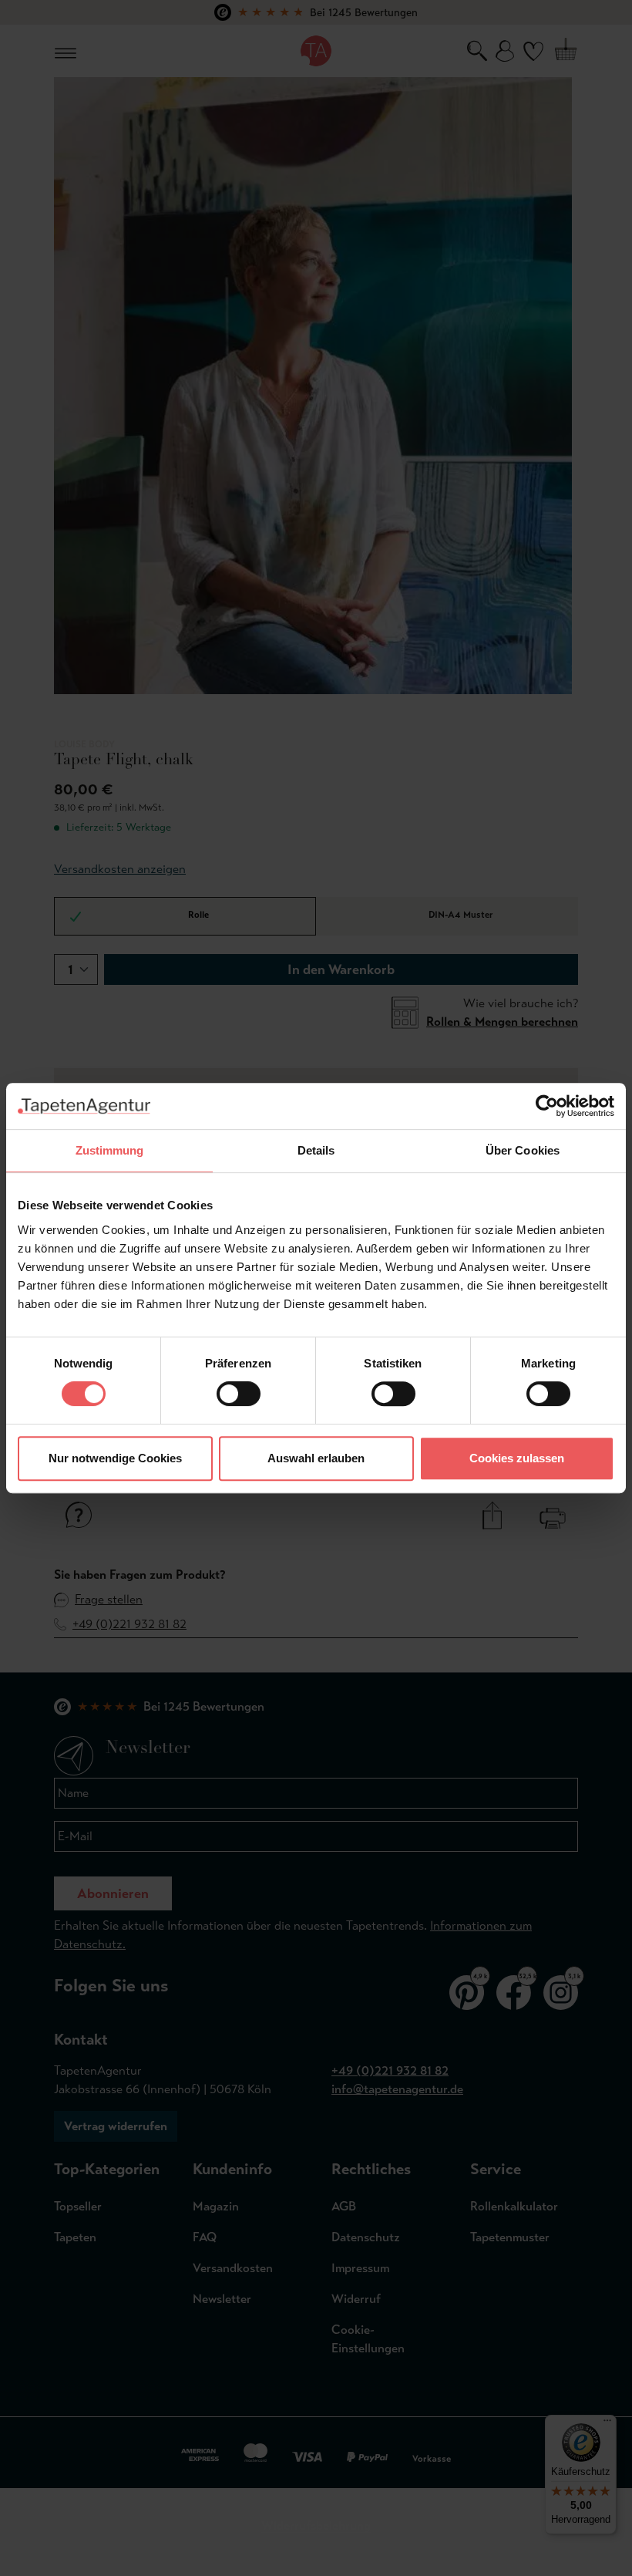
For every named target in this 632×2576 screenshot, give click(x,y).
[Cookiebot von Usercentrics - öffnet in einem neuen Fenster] (547, 1106)
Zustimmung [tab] (110, 1150)
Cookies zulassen (517, 1458)
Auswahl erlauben (316, 1458)
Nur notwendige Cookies (115, 1458)
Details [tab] (316, 1150)
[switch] (239, 1394)
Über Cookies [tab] (523, 1150)
